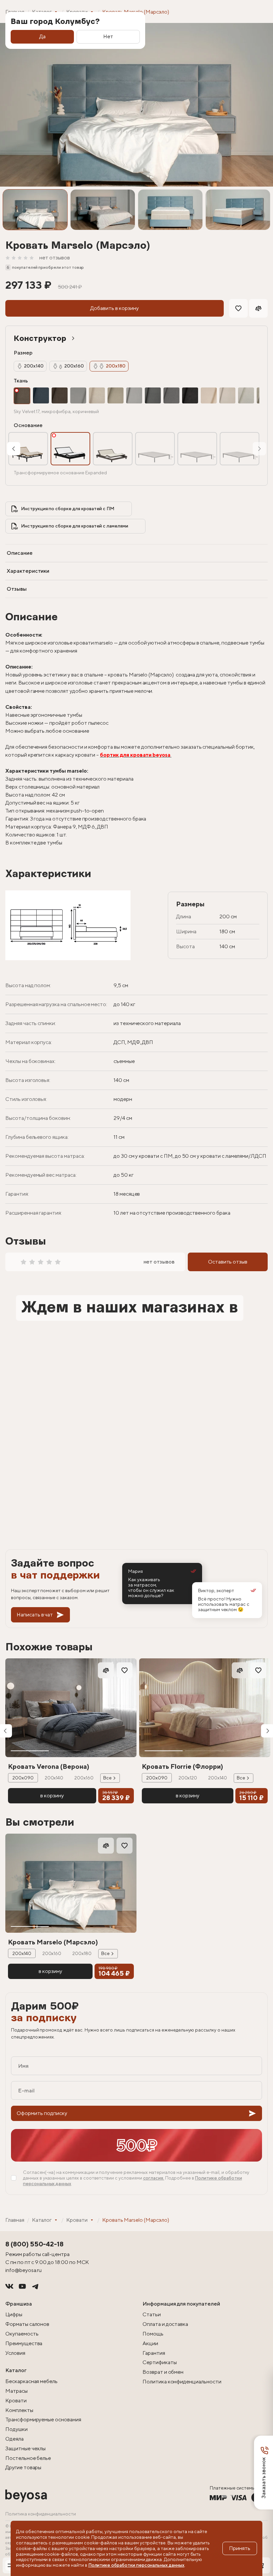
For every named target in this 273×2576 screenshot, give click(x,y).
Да (42, 36)
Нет (108, 36)
